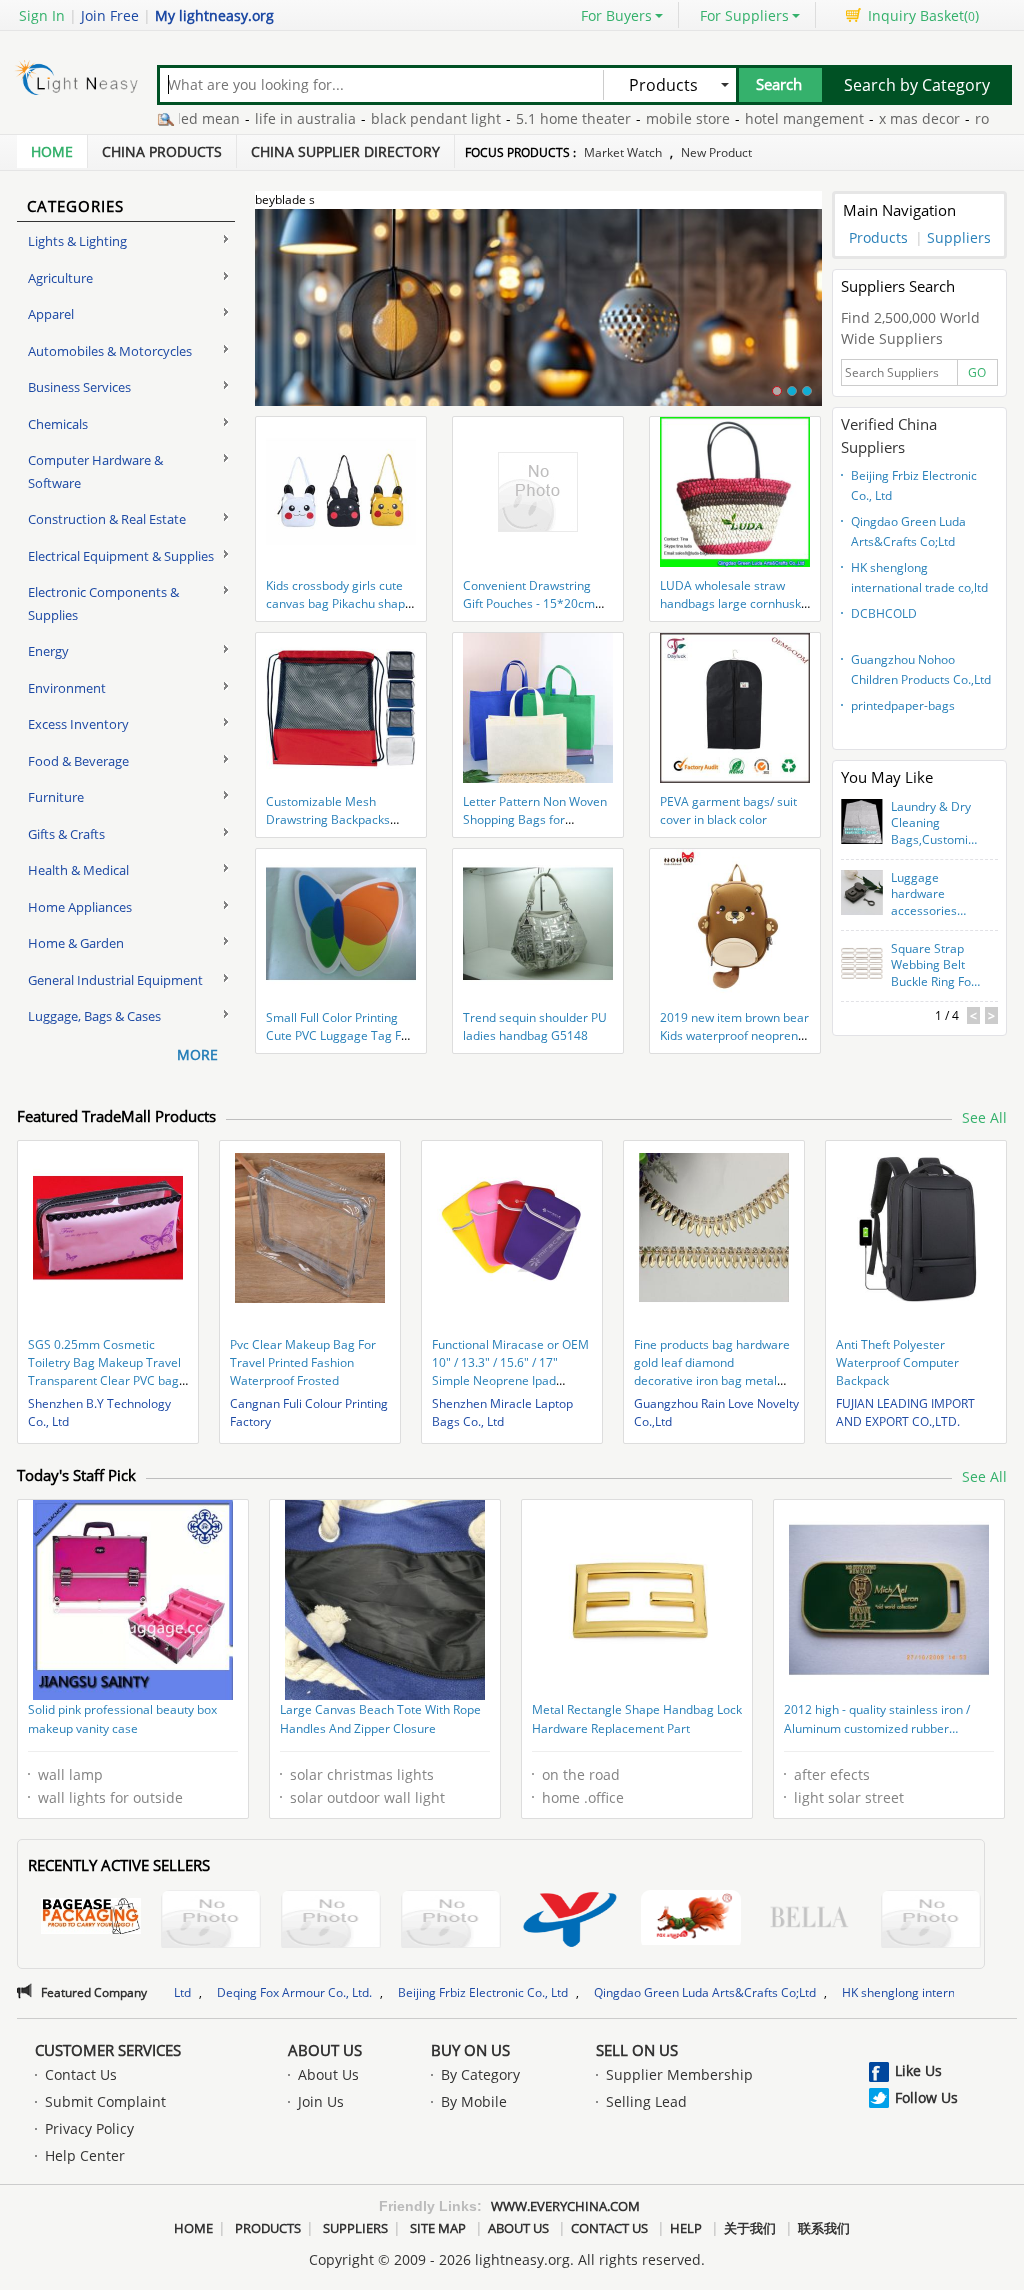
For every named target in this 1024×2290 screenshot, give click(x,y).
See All (984, 1117)
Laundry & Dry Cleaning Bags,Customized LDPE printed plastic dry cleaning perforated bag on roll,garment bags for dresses (936, 824)
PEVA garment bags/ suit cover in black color (728, 810)
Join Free (110, 15)
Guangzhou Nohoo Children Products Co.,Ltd (921, 669)
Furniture (56, 797)
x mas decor (857, 118)
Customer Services (108, 2050)
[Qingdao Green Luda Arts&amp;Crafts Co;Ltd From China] (931, 1921)
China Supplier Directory (345, 151)
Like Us (918, 2070)
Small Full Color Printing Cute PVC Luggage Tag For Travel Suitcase (339, 1035)
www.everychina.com (565, 2206)
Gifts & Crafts (66, 834)
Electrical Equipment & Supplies (121, 556)
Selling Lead (646, 2101)
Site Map (438, 2228)
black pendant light (374, 118)
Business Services (79, 387)
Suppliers (959, 237)
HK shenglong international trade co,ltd (919, 577)
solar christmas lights (362, 1774)
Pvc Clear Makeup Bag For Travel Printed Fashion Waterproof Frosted (303, 1362)
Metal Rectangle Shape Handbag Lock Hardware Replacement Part (637, 1719)
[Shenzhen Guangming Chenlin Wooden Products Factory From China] (211, 1921)
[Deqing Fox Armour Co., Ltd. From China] (691, 1920)
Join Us (321, 2101)
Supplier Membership (679, 2074)
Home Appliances (80, 907)
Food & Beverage (78, 761)
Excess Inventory (78, 724)
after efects (832, 1774)
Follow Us (926, 2097)
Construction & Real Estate (107, 519)
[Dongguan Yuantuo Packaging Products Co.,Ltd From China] (571, 1921)
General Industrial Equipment (115, 980)
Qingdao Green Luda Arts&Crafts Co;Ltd (908, 531)
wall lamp (70, 1774)
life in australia (243, 118)
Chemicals (58, 424)
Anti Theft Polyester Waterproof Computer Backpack (897, 1362)
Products (878, 237)
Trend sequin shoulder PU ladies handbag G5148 (535, 1026)
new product (716, 152)
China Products (162, 151)
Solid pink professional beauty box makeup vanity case (122, 1719)
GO (977, 372)
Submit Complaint (105, 2101)
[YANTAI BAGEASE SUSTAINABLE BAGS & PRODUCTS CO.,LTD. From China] (91, 1919)
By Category (480, 2074)
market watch (623, 152)
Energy (48, 651)
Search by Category (917, 85)
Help (686, 2228)
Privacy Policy (89, 2128)
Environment (67, 688)
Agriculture (60, 278)
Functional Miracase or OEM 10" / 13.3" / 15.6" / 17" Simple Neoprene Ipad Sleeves (510, 1371)
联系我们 (824, 2228)
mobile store (626, 118)
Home (52, 151)
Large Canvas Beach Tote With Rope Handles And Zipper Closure (380, 1719)
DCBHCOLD (884, 613)
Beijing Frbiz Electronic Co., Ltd (914, 485)
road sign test (959, 118)
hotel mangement (742, 118)
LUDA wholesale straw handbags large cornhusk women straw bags (730, 603)
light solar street (849, 1797)
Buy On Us (470, 2050)
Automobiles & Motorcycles (110, 351)
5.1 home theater (511, 118)
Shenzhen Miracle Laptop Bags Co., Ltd (502, 1412)
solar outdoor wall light (367, 1797)
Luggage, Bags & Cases (94, 1016)
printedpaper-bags (903, 705)
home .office (583, 1797)
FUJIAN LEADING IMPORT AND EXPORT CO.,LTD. (905, 1412)
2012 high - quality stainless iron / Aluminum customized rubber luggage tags (877, 1721)
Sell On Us (637, 2050)
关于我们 (750, 2228)
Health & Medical (78, 870)
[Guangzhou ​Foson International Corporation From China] (331, 1921)
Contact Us (81, 2074)
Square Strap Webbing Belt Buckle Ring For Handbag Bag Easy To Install (933, 966)
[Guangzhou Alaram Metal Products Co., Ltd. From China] (451, 1921)
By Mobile (474, 2101)
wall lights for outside (110, 1797)
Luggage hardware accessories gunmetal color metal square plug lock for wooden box (933, 895)
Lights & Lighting (77, 241)
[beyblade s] (538, 319)
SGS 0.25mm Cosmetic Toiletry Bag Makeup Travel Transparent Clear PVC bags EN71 (106, 1371)
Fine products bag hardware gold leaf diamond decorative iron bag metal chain (712, 1371)
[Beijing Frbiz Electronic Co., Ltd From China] (811, 1919)
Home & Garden (76, 943)
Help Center (85, 2155)
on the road (581, 1774)
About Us (325, 2050)
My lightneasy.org (214, 15)
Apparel (51, 314)
